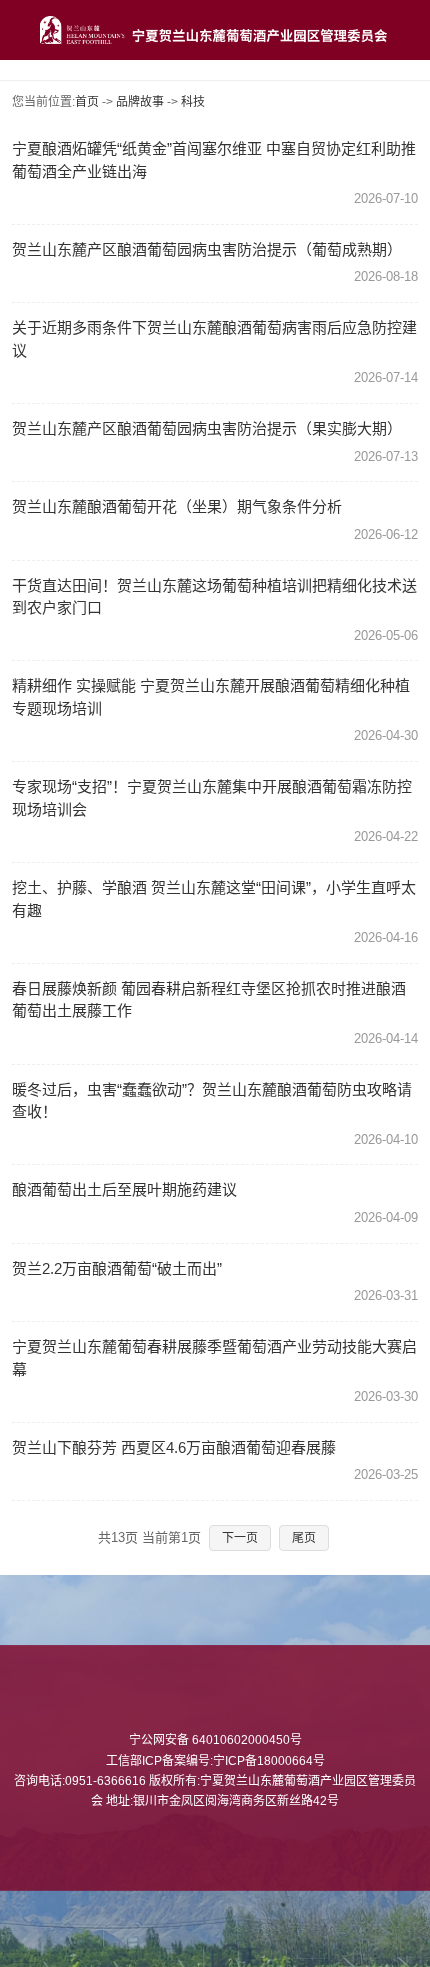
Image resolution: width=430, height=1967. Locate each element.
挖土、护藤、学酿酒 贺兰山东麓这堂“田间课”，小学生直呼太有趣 (214, 899)
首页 (87, 102)
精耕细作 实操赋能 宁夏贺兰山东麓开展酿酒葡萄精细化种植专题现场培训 (211, 697)
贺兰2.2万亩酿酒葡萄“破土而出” (117, 1268)
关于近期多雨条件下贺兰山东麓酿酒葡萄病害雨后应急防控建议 (214, 339)
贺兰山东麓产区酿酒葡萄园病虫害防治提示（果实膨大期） (207, 428)
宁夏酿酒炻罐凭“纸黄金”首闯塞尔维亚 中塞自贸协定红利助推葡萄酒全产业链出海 (214, 160)
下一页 (240, 1538)
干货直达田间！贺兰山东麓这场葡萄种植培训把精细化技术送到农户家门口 (214, 597)
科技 (193, 102)
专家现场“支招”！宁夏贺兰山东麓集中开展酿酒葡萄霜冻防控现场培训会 (212, 798)
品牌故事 (140, 102)
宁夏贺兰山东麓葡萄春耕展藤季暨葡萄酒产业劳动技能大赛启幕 (214, 1358)
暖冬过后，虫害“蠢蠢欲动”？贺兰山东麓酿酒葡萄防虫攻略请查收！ (212, 1101)
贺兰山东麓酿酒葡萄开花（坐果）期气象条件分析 (177, 506)
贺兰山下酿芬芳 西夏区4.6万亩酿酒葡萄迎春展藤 (174, 1447)
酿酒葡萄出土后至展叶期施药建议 (124, 1189)
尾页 (304, 1538)
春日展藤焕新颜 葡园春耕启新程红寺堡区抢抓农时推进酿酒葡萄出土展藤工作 (209, 1000)
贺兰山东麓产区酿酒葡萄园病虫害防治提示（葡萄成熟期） (207, 249)
